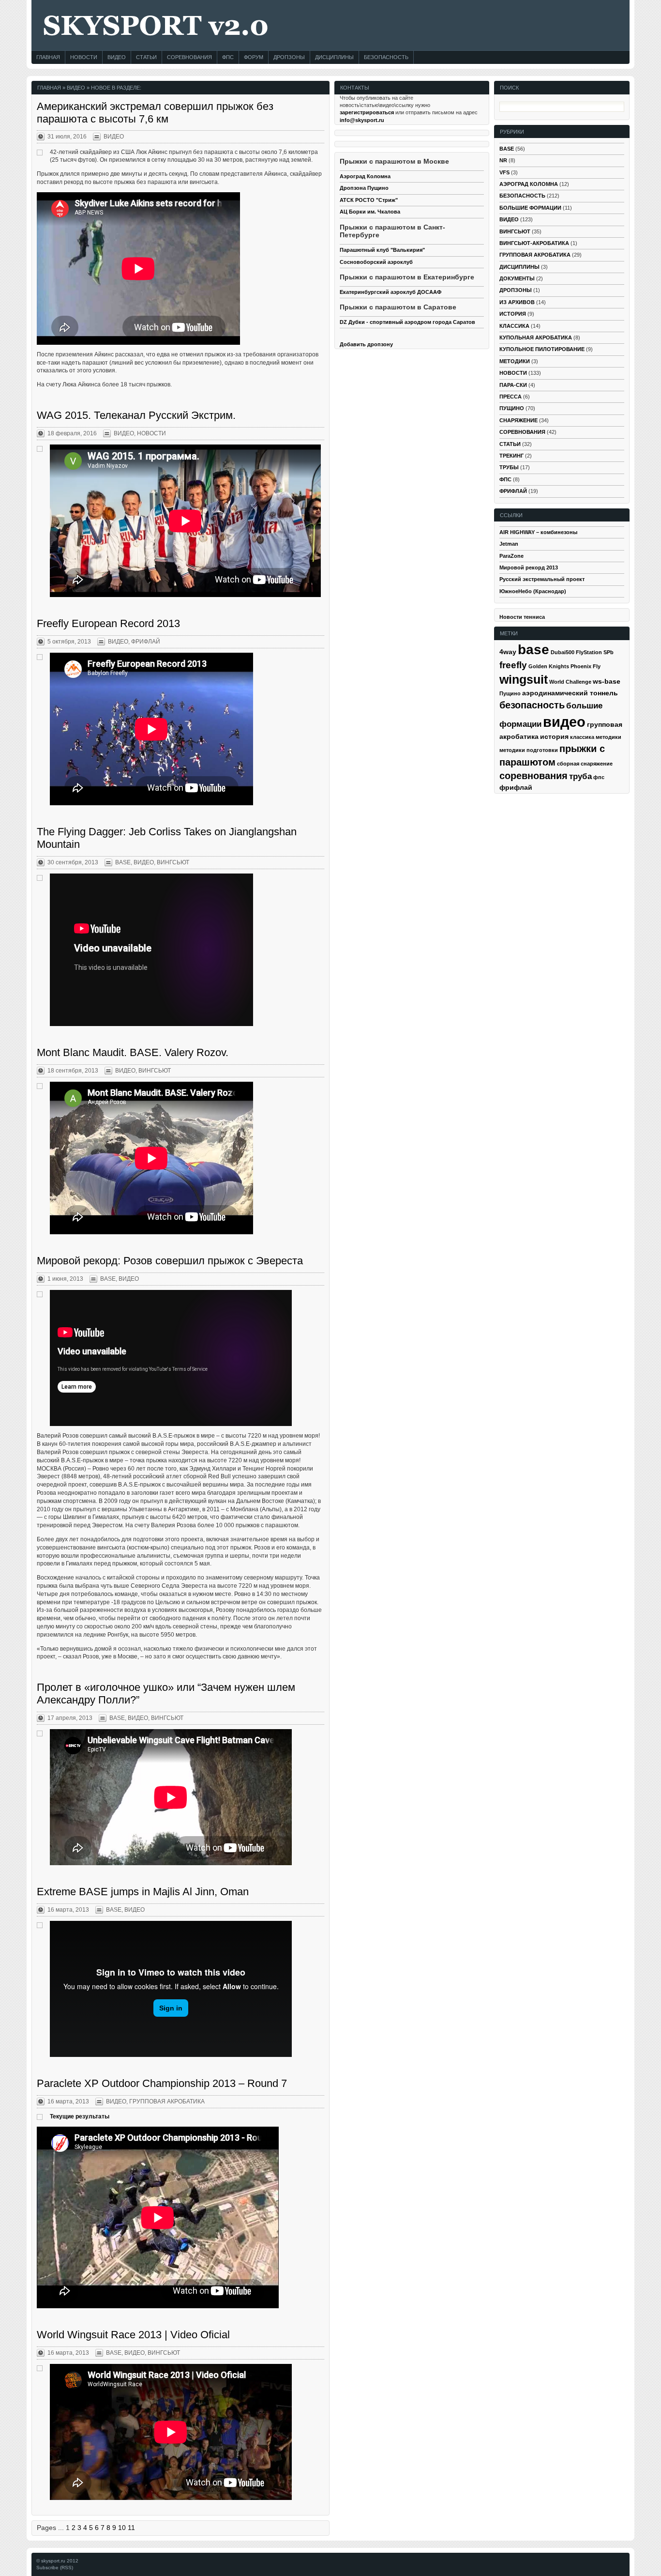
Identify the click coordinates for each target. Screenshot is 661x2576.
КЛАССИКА (514, 326)
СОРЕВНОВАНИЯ (189, 57)
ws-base (607, 681)
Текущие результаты (80, 2116)
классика (582, 737)
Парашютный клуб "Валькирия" (382, 250)
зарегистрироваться (367, 112)
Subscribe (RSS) (55, 2568)
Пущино (510, 693)
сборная (568, 764)
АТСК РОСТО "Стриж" (369, 200)
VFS (504, 172)
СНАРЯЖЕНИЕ (518, 420)
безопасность (532, 705)
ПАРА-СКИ (513, 385)
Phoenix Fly (586, 666)
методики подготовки (529, 750)
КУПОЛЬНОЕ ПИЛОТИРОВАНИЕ (542, 349)
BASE (123, 862)
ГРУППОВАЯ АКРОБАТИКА (167, 2101)
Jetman (509, 544)
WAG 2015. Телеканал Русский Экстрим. (136, 415)
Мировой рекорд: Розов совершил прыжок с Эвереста (170, 1261)
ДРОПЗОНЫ (289, 57)
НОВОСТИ (84, 57)
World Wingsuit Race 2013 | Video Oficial (133, 2335)
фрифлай (516, 787)
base (533, 649)
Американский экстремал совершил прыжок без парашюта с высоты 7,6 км (155, 113)
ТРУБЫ (509, 467)
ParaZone (511, 556)
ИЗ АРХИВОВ (517, 302)
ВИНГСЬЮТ (173, 862)
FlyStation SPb (595, 652)
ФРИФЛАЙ (146, 642)
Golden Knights (549, 666)
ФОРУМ (254, 57)
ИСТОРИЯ (513, 314)
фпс (599, 777)
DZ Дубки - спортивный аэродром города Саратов (407, 322)
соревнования (533, 776)
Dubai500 (563, 652)
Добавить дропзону (366, 344)
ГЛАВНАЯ (48, 57)
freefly (513, 665)
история (554, 736)
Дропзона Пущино (364, 188)
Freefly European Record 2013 (108, 623)
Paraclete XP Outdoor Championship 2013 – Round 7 (162, 2083)
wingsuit (524, 680)
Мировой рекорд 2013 (529, 567)
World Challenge (570, 682)
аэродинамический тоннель (570, 693)
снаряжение (597, 764)
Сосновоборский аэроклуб (376, 262)
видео (564, 722)
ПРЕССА (511, 397)
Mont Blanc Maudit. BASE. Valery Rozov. (133, 1052)
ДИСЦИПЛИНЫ (334, 57)
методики (608, 737)
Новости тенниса (522, 617)
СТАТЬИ (146, 57)
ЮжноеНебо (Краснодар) (533, 591)
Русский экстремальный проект (542, 579)
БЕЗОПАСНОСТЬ (386, 57)
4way (508, 652)
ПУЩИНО (512, 408)
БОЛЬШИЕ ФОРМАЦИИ (530, 208)
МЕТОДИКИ (515, 361)
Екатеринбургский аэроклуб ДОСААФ (391, 292)
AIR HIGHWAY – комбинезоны (538, 532)
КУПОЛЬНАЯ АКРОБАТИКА (536, 337)
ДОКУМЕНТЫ (517, 278)
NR (503, 160)
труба (580, 776)
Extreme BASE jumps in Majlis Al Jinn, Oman (143, 1892)
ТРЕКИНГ (511, 456)
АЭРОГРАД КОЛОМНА (529, 184)
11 (131, 2528)
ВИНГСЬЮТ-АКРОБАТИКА (534, 243)
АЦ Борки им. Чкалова (370, 212)
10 (122, 2528)
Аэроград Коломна (365, 176)
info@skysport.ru (362, 120)
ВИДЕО (117, 57)
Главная (49, 88)
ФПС (228, 57)
